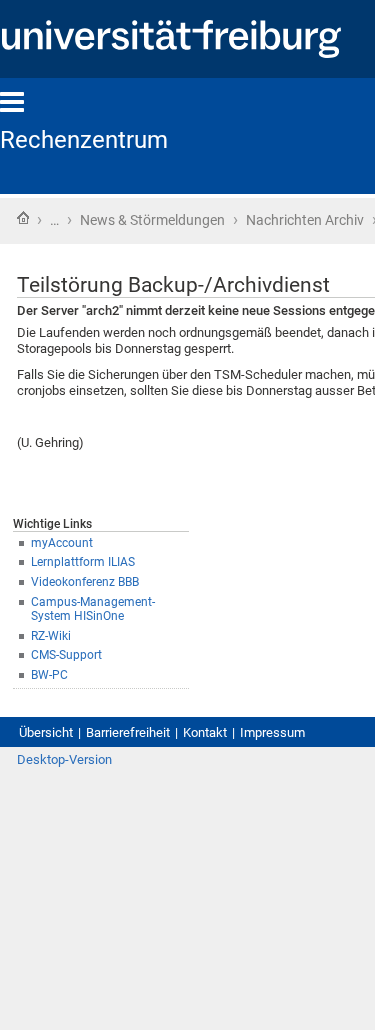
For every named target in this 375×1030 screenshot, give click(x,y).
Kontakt (205, 732)
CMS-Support (66, 655)
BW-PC (49, 675)
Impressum (272, 732)
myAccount (62, 543)
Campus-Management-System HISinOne (93, 609)
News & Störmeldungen (152, 220)
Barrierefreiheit (128, 732)
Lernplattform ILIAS (83, 562)
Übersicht (46, 732)
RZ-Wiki (51, 636)
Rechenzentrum (84, 140)
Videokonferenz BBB (85, 582)
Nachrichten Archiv (305, 220)
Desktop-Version (64, 759)
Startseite (23, 218)
